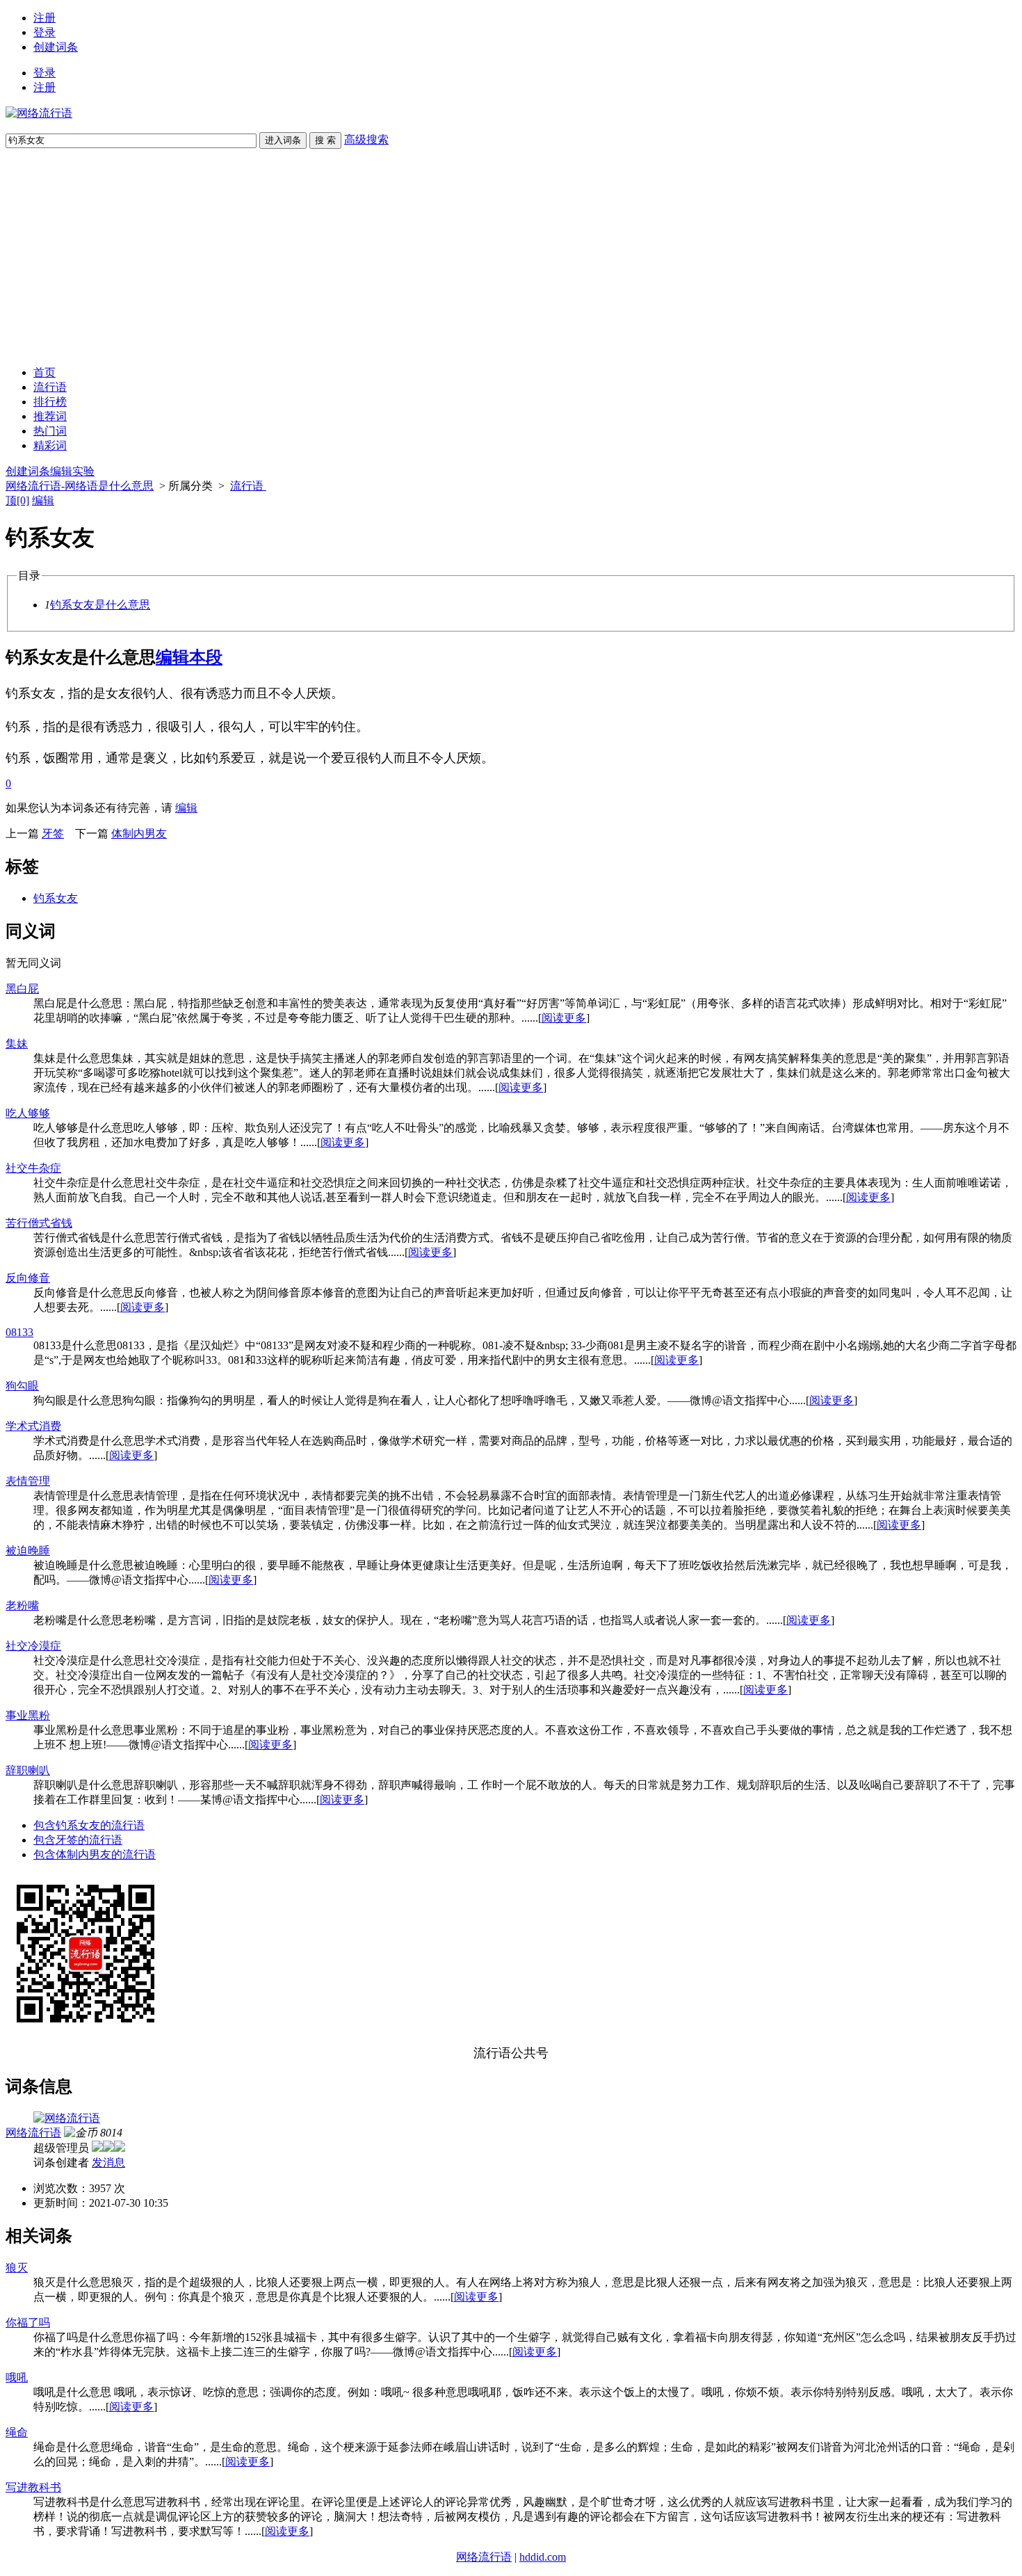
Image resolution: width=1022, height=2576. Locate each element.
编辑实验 (72, 471)
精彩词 (50, 445)
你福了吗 (28, 2323)
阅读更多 (564, 1018)
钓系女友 (56, 898)
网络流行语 (33, 2133)
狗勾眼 (22, 1386)
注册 (44, 18)
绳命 (17, 2432)
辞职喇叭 (28, 1770)
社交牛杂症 (33, 1168)
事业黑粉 (28, 1715)
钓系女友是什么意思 (100, 605)
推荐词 (50, 416)
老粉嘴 (22, 1605)
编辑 (43, 500)
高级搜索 (366, 139)
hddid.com (543, 2557)
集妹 (17, 1044)
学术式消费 (33, 1426)
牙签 (53, 834)
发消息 (108, 2163)
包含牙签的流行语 (78, 1840)
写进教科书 (33, 2487)
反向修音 (28, 1278)
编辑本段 (189, 657)
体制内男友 (139, 834)
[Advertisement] (511, 257)
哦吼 (17, 2377)
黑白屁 (22, 989)
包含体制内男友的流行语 (95, 1854)
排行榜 (50, 402)
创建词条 (56, 47)
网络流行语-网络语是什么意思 (80, 486)
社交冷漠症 (33, 1646)
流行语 (50, 387)
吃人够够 (28, 1113)
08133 (19, 1332)
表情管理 (28, 1481)
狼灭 (17, 2268)
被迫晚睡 (28, 1551)
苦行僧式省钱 (39, 1223)
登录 (44, 32)
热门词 (50, 431)
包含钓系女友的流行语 (89, 1825)
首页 (44, 372)
